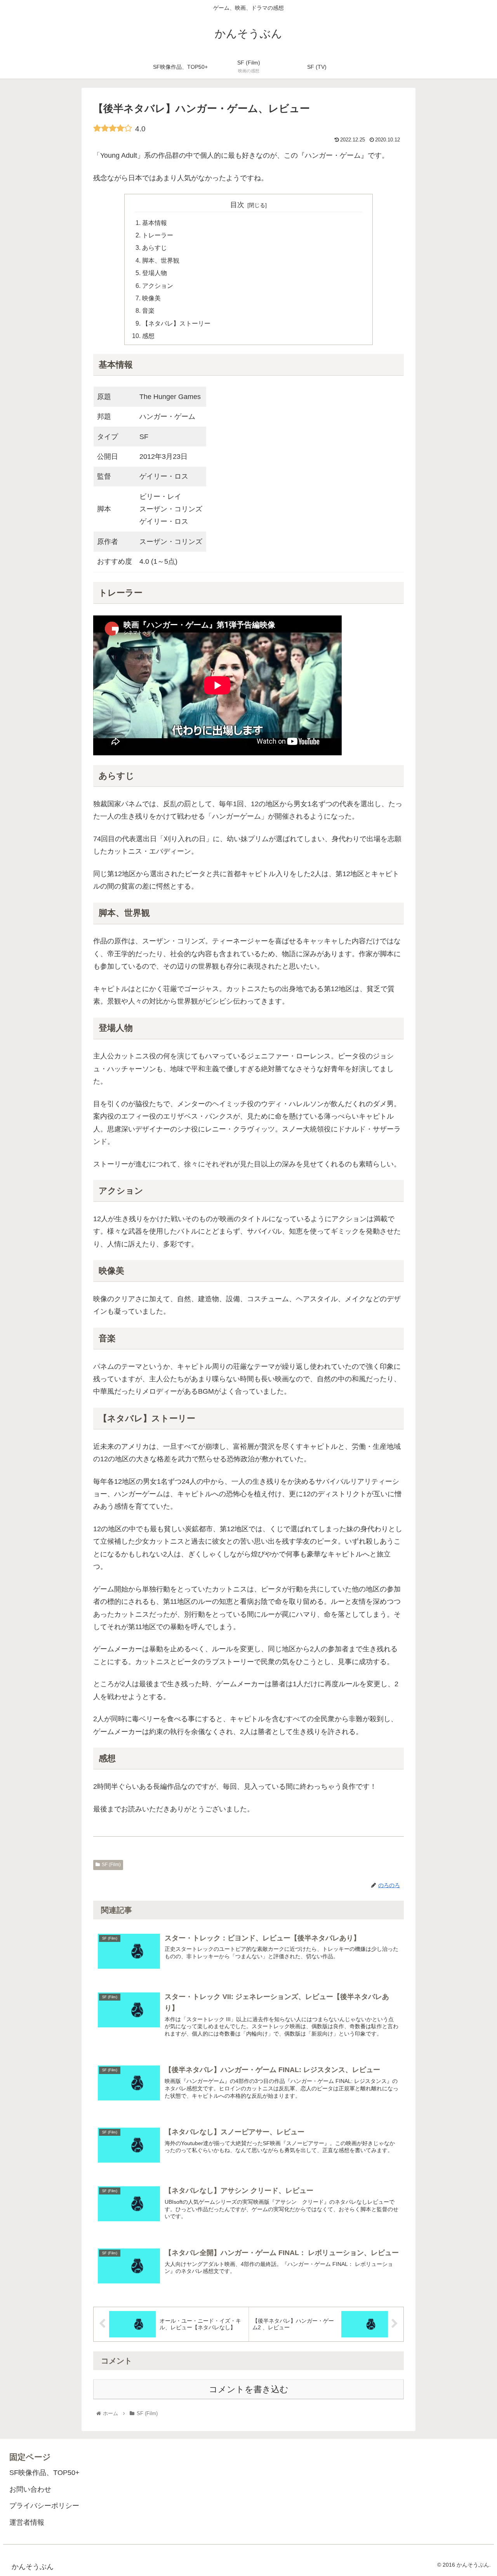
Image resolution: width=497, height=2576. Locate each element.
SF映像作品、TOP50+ (44, 2473)
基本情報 (155, 223)
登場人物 (155, 273)
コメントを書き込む (249, 2389)
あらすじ (155, 247)
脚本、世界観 (161, 260)
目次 (237, 205)
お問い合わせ (30, 2489)
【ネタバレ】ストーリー (176, 323)
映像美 (151, 298)
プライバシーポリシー (44, 2506)
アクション (158, 286)
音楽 (148, 310)
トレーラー (158, 235)
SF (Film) (111, 1865)
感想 (148, 336)
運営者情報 (27, 2522)
